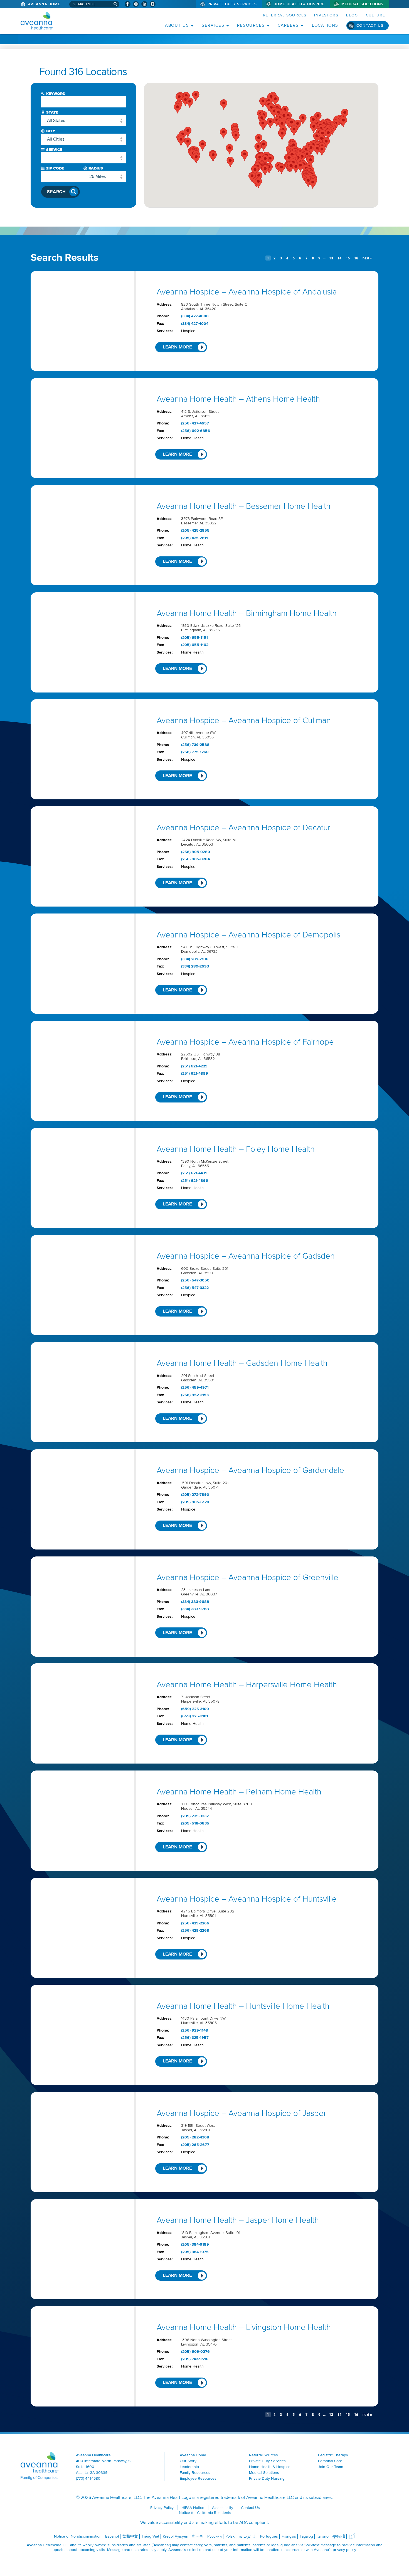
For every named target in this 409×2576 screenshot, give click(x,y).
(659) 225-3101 (195, 1716)
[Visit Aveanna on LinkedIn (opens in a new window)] (144, 4)
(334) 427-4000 (195, 316)
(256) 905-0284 (195, 859)
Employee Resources (198, 2478)
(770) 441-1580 (88, 2478)
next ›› (367, 258)
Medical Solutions (362, 4)
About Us (177, 25)
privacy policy (344, 2550)
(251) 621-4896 (195, 1181)
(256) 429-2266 (195, 1923)
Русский (215, 2536)
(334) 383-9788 (195, 1609)
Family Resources (195, 2473)
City (51, 131)
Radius (96, 168)
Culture (376, 15)
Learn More (177, 347)
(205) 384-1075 (195, 2252)
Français (289, 2536)
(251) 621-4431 (194, 1173)
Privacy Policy (162, 2508)
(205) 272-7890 (195, 1495)
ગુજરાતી (339, 2536)
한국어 (198, 2536)
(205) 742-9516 (195, 2359)
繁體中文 (130, 2536)
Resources (251, 25)
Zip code (55, 168)
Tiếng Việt (150, 2536)
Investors (326, 15)
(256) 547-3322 (195, 1288)
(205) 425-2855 (195, 531)
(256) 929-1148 (195, 2030)
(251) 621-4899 (195, 1074)
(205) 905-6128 (195, 1502)
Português (269, 2536)
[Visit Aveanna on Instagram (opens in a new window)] (136, 4)
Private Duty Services (232, 4)
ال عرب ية (248, 2536)
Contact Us (370, 25)
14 (339, 258)
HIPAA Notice (193, 2508)
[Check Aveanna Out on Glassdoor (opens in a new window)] (153, 4)
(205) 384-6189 (195, 2245)
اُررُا (352, 2536)
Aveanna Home (44, 4)
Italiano (323, 2536)
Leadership (189, 2467)
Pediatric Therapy (333, 2455)
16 (356, 258)
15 (348, 258)
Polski (230, 2536)
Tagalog (306, 2536)
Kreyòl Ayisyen (176, 2536)
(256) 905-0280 (196, 852)
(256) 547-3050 (195, 1280)
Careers (288, 25)
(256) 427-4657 (195, 423)
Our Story (188, 2461)
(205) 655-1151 (194, 638)
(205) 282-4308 (195, 2137)
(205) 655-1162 (195, 645)
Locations (325, 25)
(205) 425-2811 (194, 538)
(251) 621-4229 (194, 1066)
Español (112, 2536)
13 (331, 258)
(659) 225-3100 (195, 1709)
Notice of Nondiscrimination (78, 2536)
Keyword (56, 94)
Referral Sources (285, 15)
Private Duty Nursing (267, 2478)
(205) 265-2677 (195, 2145)
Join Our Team (331, 2467)
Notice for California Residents (205, 2513)
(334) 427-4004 (195, 324)
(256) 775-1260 (195, 752)
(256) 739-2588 (195, 745)
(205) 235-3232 (195, 1816)
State (52, 112)
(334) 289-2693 (195, 966)
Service (54, 150)
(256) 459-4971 (195, 1388)
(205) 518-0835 (195, 1823)
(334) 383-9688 (195, 1602)
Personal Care (330, 2461)
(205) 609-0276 (195, 2352)
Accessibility (223, 2508)
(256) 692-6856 (196, 431)
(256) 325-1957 (195, 2038)
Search (56, 192)
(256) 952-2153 (195, 1395)
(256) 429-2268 (195, 1931)
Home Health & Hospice (299, 4)
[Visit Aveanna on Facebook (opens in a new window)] (128, 4)
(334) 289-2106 (195, 959)
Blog (352, 15)
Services (213, 25)
